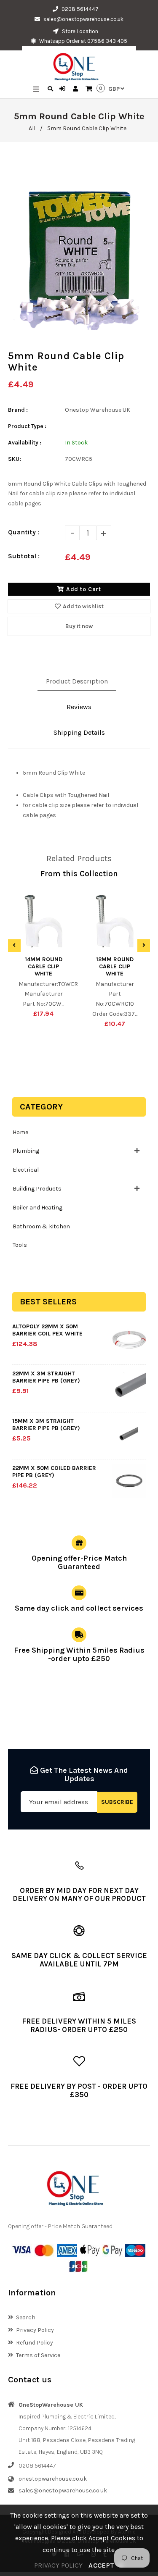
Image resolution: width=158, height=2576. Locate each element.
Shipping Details (79, 732)
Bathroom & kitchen (41, 1226)
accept (106, 2565)
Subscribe (117, 1802)
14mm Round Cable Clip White (44, 966)
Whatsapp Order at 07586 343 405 (83, 41)
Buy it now (79, 626)
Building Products (37, 1189)
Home (20, 1132)
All (32, 128)
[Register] (76, 89)
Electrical (26, 1170)
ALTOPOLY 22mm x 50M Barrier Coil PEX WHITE (47, 1330)
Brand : (18, 410)
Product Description (77, 681)
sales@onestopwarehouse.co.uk (83, 19)
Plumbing (26, 1151)
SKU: (15, 459)
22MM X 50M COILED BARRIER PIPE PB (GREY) (54, 1472)
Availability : (25, 443)
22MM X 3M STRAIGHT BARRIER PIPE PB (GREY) (46, 1377)
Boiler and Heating (37, 1208)
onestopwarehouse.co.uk (53, 2479)
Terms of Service (38, 2355)
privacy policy (58, 2565)
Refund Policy (35, 2343)
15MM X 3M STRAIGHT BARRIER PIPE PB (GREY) (46, 1425)
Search (26, 2317)
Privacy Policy (35, 2330)
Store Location (79, 31)
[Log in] (63, 89)
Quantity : (24, 532)
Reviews (79, 707)
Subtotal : (24, 556)
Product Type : (27, 426)
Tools (20, 1245)
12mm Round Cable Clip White (115, 966)
